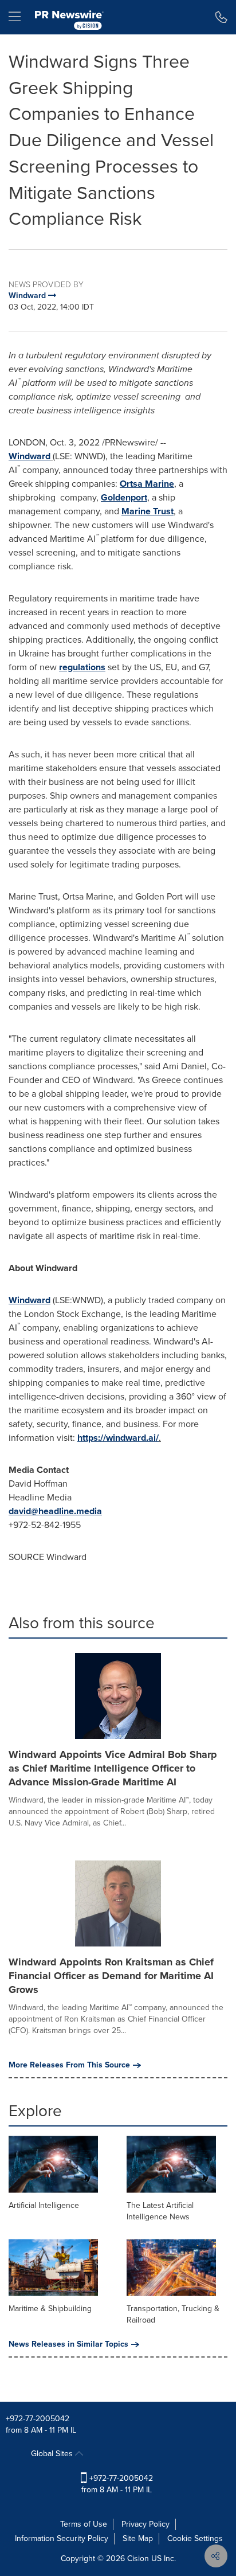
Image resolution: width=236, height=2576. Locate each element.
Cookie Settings (195, 2538)
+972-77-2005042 (38, 2419)
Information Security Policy (62, 2538)
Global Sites (53, 2454)
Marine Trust (147, 511)
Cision (138, 2559)
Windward (29, 456)
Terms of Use (84, 2524)
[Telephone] (221, 17)
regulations (82, 667)
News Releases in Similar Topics (68, 2344)
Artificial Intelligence (44, 2205)
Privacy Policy (145, 2524)
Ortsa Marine (147, 484)
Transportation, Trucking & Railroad (173, 2314)
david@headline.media (55, 1511)
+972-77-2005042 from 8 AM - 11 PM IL (117, 2484)
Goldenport (124, 497)
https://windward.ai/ (118, 1438)
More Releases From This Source (69, 2065)
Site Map (138, 2538)
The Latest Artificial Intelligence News (160, 2211)
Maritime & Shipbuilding (50, 2309)
